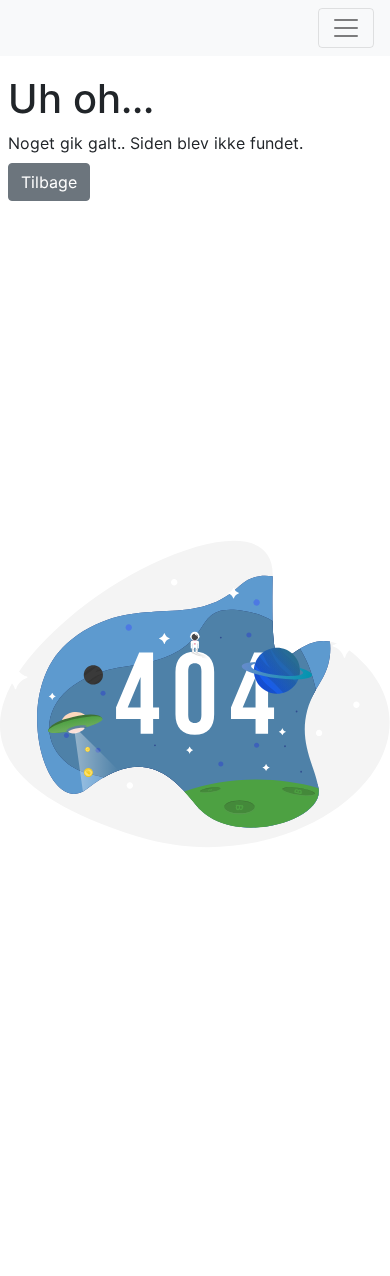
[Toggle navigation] (346, 28)
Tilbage (49, 182)
